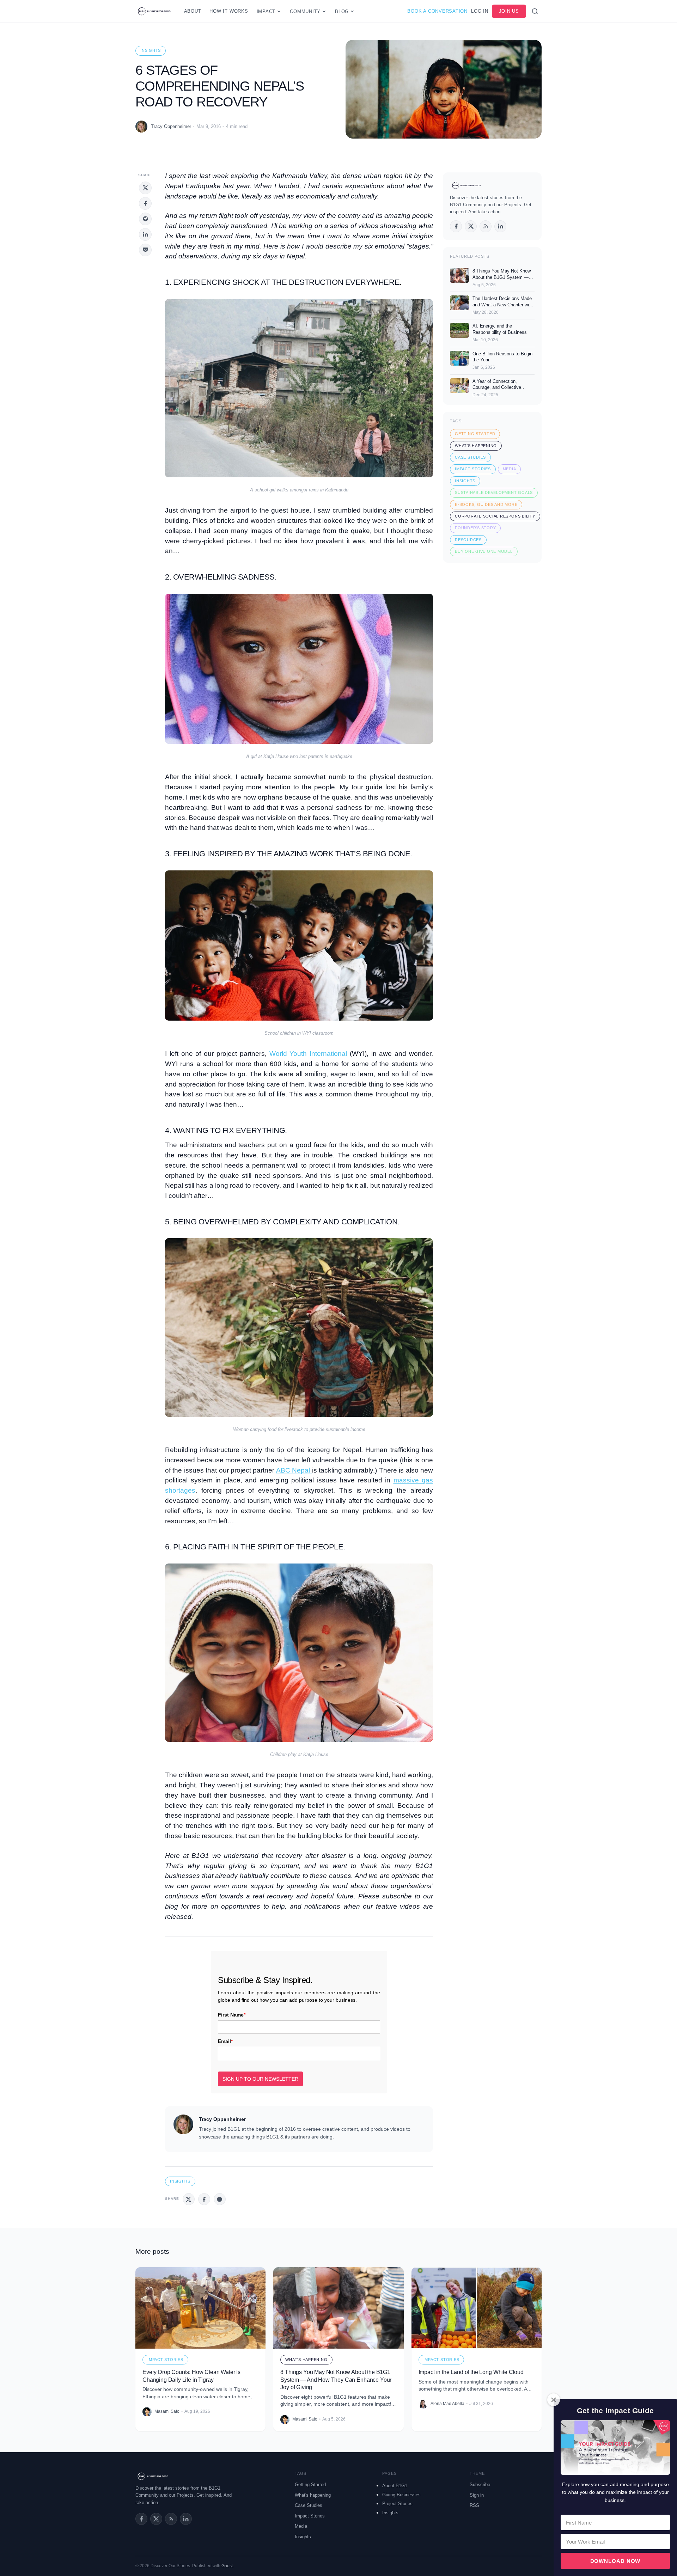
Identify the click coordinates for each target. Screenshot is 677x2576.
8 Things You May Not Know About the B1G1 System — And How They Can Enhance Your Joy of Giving (336, 2380)
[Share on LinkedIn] (145, 234)
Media (510, 469)
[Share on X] (145, 188)
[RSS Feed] (171, 2519)
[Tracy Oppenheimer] (141, 127)
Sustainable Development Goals (494, 492)
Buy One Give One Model (484, 551)
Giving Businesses (401, 2495)
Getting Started (475, 434)
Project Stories (397, 2504)
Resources (468, 540)
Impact (266, 11)
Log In (480, 11)
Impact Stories (473, 469)
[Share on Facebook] (145, 203)
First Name (232, 2015)
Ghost (227, 2566)
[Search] (535, 11)
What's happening (476, 446)
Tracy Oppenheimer (171, 126)
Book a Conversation (437, 11)
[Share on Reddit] (145, 219)
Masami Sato (167, 2411)
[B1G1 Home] (154, 11)
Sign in (477, 2495)
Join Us (509, 11)
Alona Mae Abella (447, 2404)
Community (305, 11)
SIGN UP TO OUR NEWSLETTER (260, 2079)
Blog (342, 11)
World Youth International (310, 1054)
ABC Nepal (294, 1470)
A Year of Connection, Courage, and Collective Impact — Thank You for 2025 (503, 387)
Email (225, 2041)
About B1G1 (395, 2486)
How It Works (229, 11)
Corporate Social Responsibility (495, 516)
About (193, 11)
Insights (151, 50)
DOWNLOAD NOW (615, 2561)
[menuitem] (418, 2485)
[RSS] (486, 226)
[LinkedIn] (500, 226)
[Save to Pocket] (145, 250)
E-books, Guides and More (486, 504)
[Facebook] (456, 226)
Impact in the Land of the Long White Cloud (471, 2372)
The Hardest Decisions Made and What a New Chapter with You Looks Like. (503, 305)
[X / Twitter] (471, 226)
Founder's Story (475, 528)
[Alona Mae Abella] (423, 2404)
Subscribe (480, 2485)
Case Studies (470, 457)
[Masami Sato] (147, 2412)
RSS (474, 2505)
